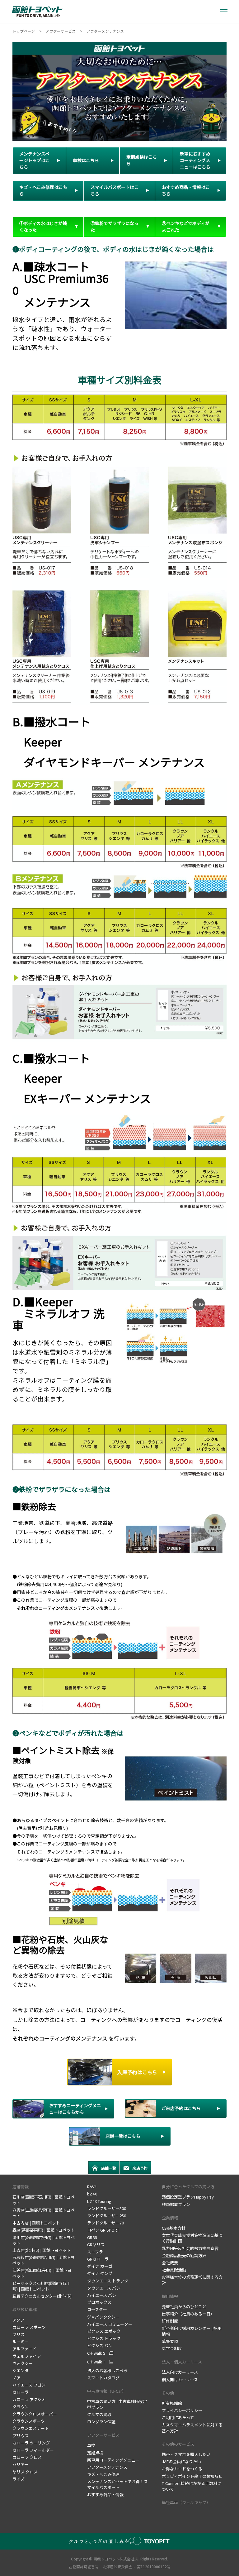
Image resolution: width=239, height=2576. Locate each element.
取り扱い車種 (25, 2309)
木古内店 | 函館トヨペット (36, 2223)
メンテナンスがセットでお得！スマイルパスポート (117, 2484)
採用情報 (170, 2296)
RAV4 (92, 2187)
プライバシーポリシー (182, 2410)
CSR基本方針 (174, 2228)
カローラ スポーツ (29, 2327)
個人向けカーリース (180, 2379)
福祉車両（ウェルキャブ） (186, 2502)
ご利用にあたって (178, 2418)
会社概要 (170, 2263)
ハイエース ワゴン (29, 2385)
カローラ (21, 2392)
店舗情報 (21, 2187)
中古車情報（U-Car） (107, 2391)
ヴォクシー (23, 2363)
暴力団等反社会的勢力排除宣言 (190, 2248)
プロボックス (99, 2302)
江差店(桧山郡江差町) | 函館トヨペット (42, 2273)
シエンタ (21, 2370)
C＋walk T (96, 2362)
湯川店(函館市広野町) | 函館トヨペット (44, 2240)
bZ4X (92, 2194)
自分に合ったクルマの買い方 (188, 2187)
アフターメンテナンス (107, 2467)
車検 (92, 2445)
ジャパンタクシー (103, 2317)
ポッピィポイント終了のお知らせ (192, 2476)
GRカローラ (98, 2259)
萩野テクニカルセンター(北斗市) (42, 2296)
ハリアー (20, 2464)
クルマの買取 (99, 2414)
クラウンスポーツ (29, 2421)
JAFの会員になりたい (181, 2461)
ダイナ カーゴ (100, 2266)
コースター (97, 2309)
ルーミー (21, 2341)
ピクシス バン (100, 2346)
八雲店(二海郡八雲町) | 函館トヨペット (44, 2213)
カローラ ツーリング (31, 2443)
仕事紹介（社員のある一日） (189, 2314)
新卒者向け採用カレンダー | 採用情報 (192, 2331)
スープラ (95, 2252)
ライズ (19, 2479)
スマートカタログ (103, 2378)
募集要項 (170, 2341)
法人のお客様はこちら (107, 2370)
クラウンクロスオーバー (35, 2414)
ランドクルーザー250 (107, 2216)
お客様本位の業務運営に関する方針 (192, 2280)
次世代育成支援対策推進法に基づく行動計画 (192, 2238)
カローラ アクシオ (29, 2399)
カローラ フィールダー (33, 2450)
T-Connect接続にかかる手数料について (192, 2486)
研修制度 (170, 2321)
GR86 (92, 2237)
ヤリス (19, 2334)
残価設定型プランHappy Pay (188, 2197)
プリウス (21, 2436)
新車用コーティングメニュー (113, 2460)
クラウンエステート (31, 2428)
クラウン (21, 2407)
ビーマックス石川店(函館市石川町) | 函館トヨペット (41, 2286)
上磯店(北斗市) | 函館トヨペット (42, 2250)
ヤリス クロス (25, 2472)
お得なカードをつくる (183, 2469)
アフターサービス (103, 2435)
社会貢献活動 (174, 2270)
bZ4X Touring (99, 2201)
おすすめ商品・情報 (105, 2494)
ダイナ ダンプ (100, 2273)
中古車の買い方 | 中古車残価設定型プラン (117, 2404)
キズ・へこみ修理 (103, 2474)
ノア (16, 2378)
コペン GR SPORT (103, 2230)
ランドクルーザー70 (105, 2223)
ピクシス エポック (104, 2331)
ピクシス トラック (104, 2338)
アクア (18, 2320)
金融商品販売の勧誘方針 (184, 2255)
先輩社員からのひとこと (184, 2307)
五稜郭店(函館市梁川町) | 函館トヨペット (44, 2260)
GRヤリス (96, 2245)
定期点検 (96, 2453)
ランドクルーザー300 (107, 2208)
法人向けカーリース (180, 2372)
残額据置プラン (176, 2204)
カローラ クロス (27, 2457)
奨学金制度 (172, 2348)
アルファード (25, 2349)
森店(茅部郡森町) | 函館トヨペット (44, 2230)
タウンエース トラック (108, 2281)
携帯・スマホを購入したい (187, 2454)
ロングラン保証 (102, 2422)
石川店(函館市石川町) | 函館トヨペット (44, 2200)
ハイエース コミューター (110, 2324)
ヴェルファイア (27, 2356)
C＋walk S (96, 2353)
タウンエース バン (104, 2288)
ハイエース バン (102, 2295)
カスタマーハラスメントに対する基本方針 (192, 2427)
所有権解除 (172, 2403)
